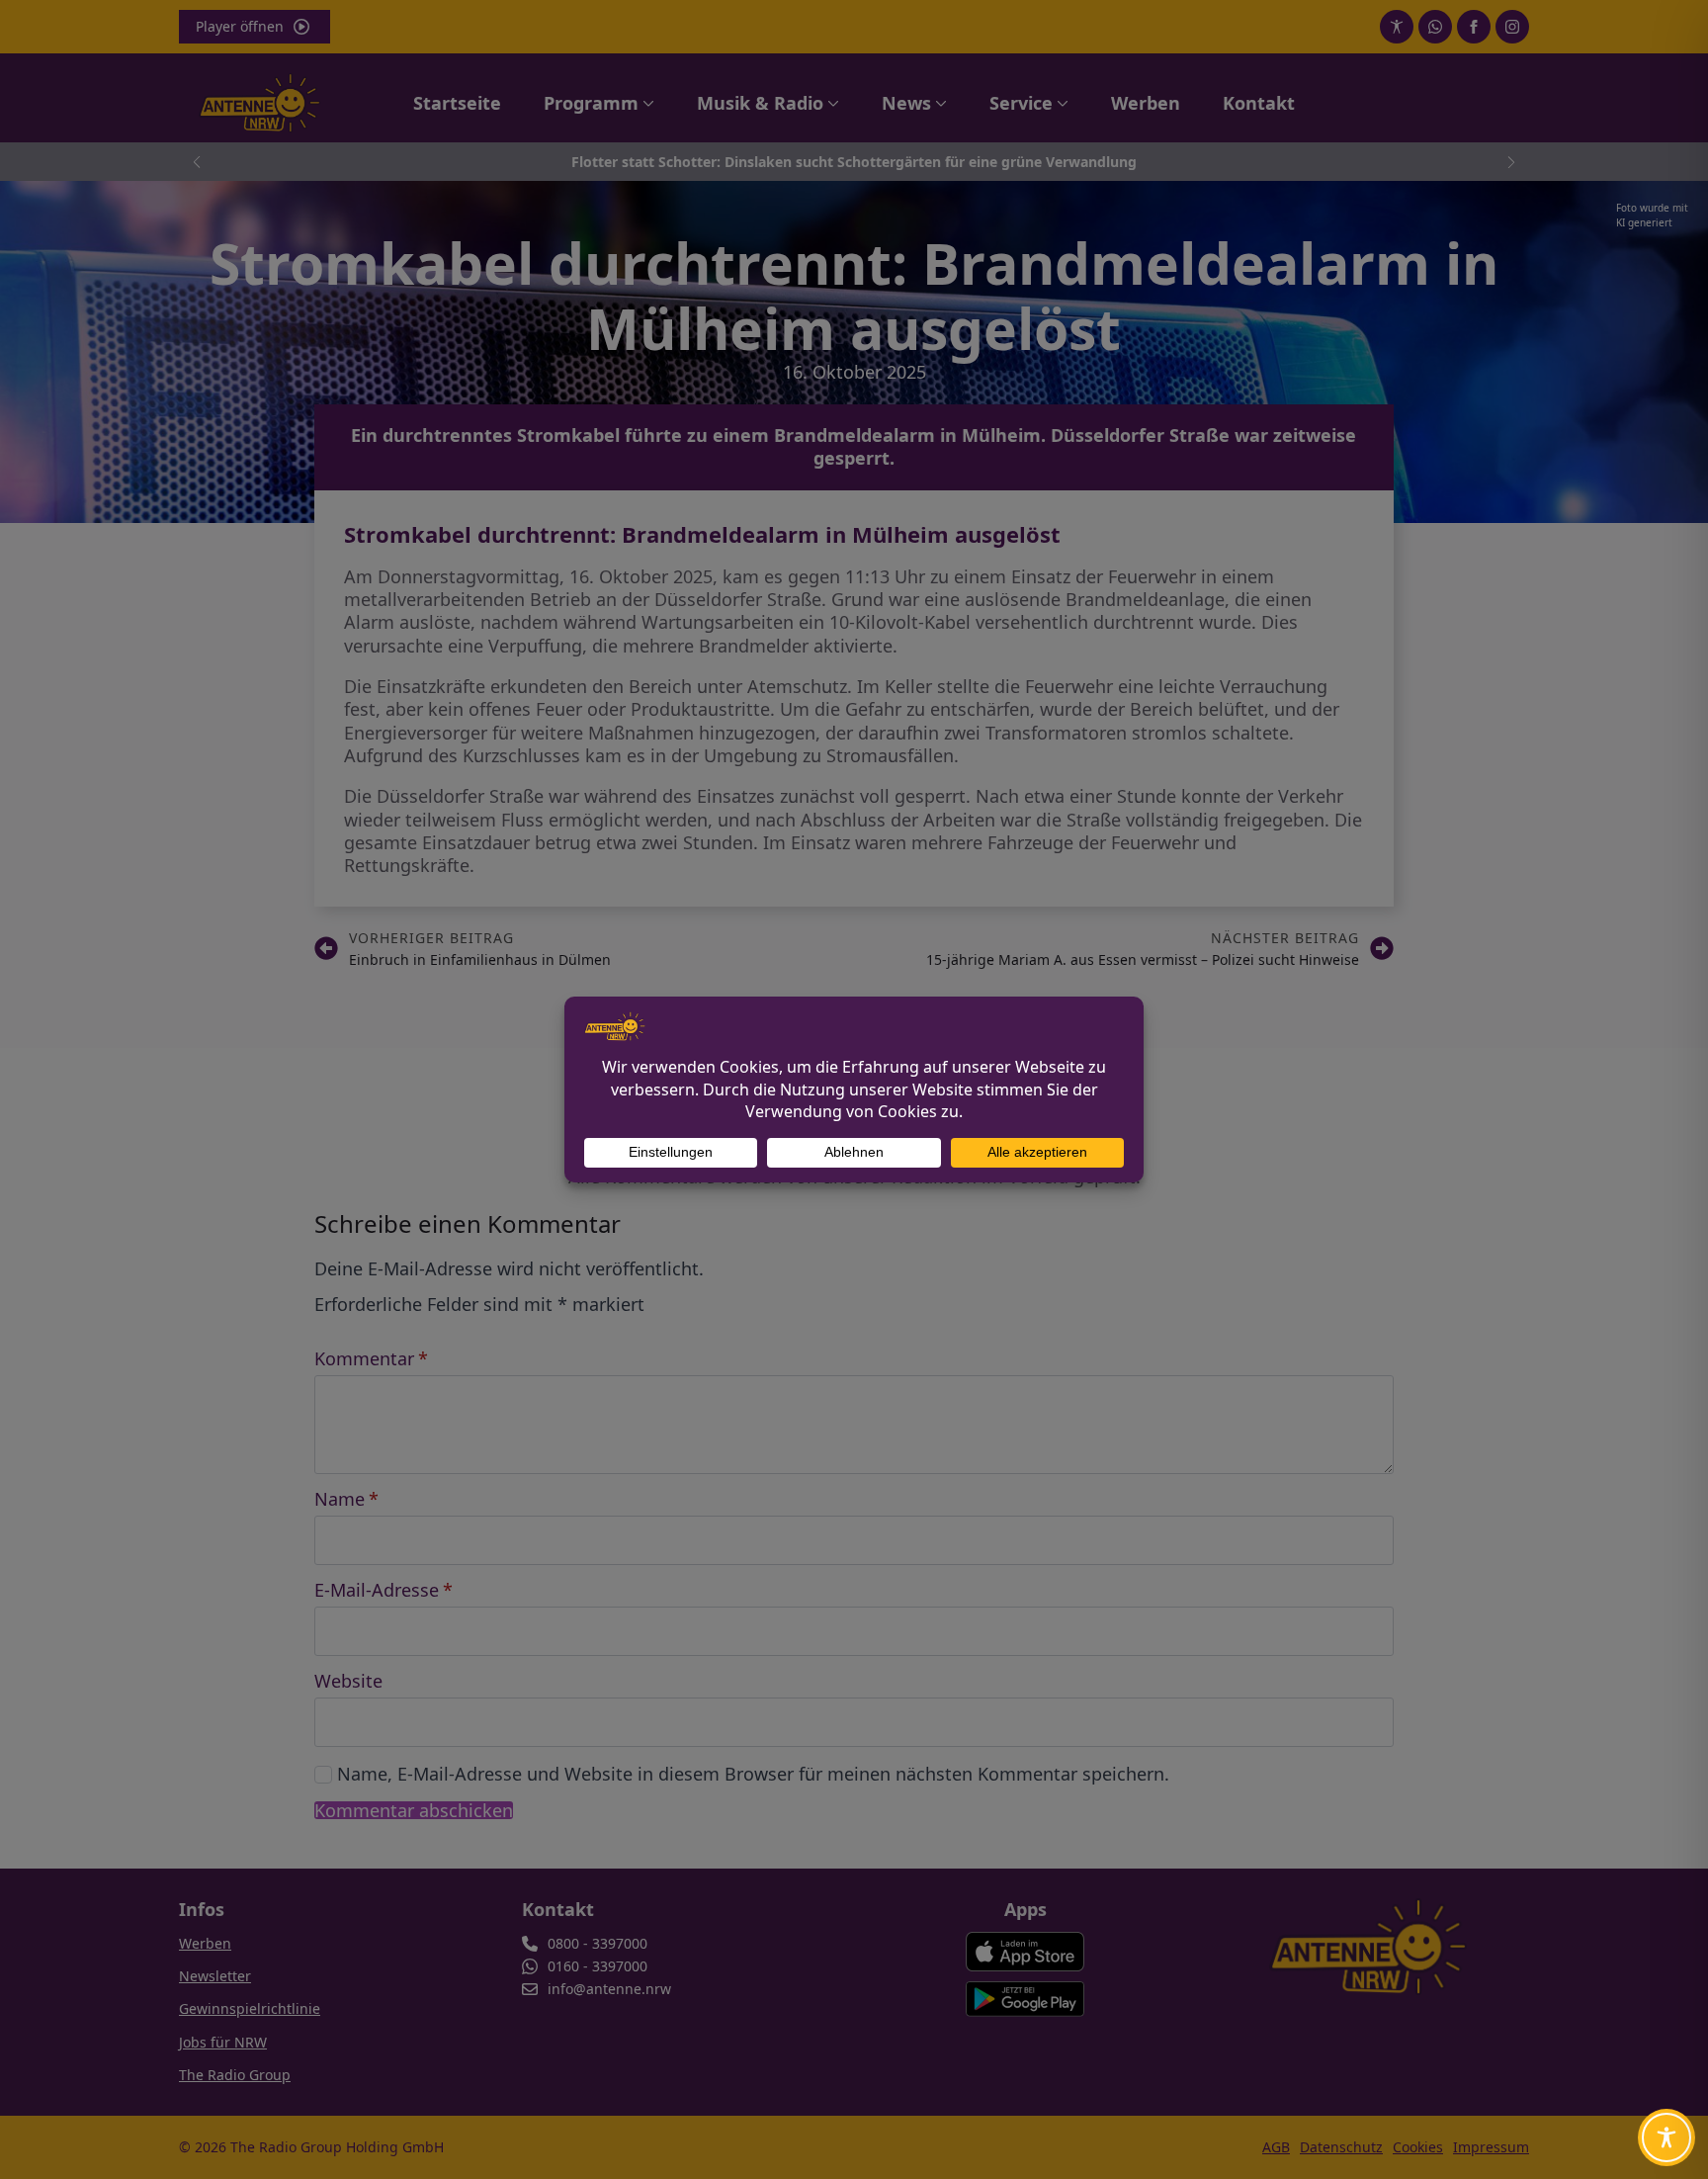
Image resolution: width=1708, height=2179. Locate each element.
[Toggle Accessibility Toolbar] (1666, 2137)
